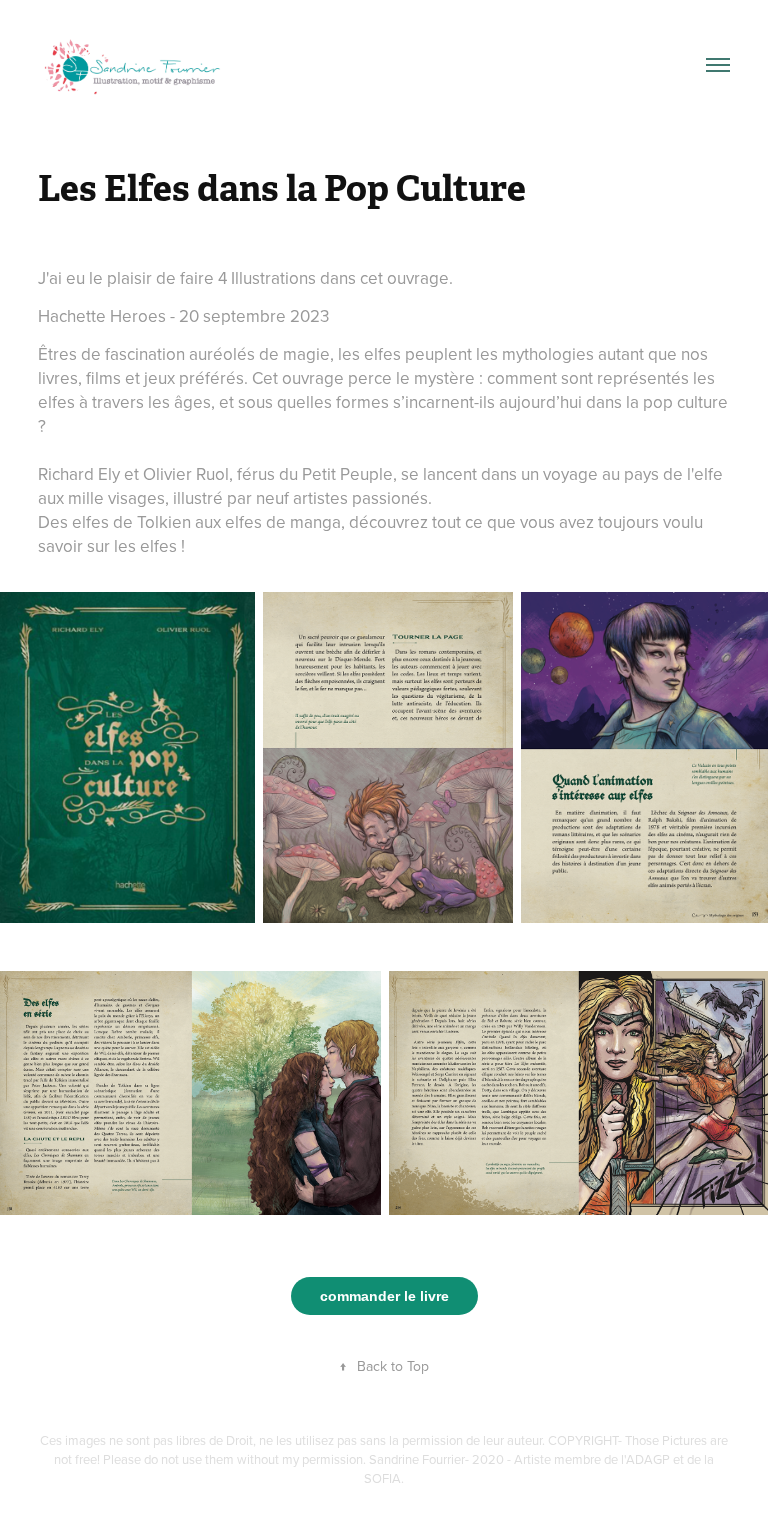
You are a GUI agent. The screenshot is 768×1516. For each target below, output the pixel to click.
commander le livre (384, 1296)
